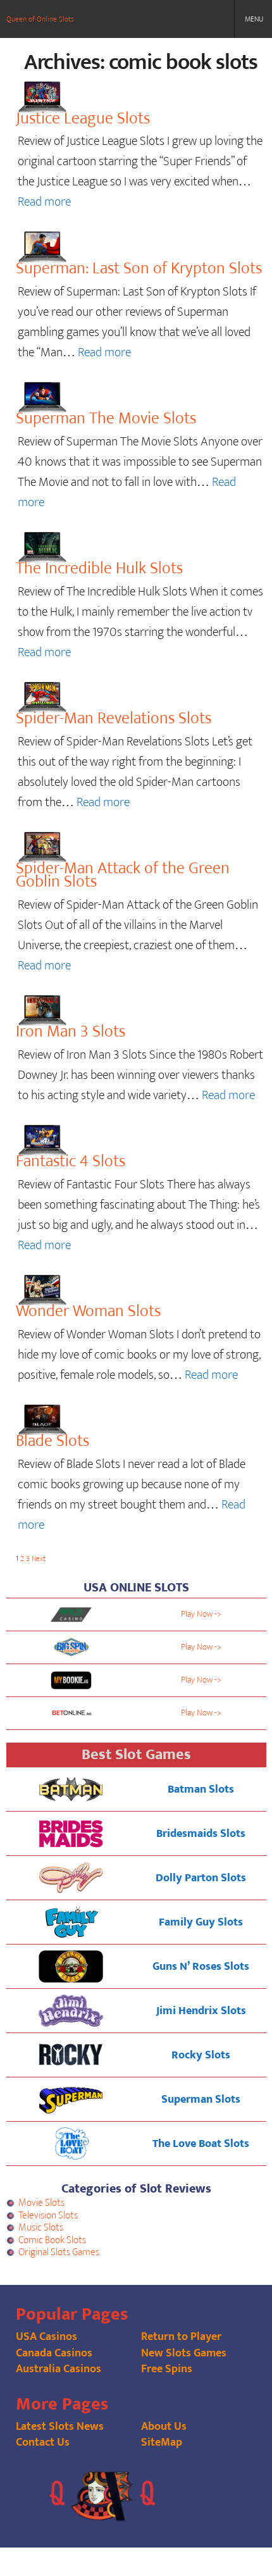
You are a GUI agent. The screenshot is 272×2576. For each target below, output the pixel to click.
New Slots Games (184, 2353)
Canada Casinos (54, 2353)
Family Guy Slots (201, 1922)
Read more (44, 202)
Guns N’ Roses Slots (201, 1967)
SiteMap (162, 2442)
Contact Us (43, 2442)
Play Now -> (201, 1614)
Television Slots (48, 2216)
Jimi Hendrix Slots (201, 2011)
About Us (164, 2427)
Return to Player (181, 2337)
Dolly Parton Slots (201, 1878)
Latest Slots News (60, 2427)
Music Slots (41, 2228)
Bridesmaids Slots (201, 1834)
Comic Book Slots (52, 2240)
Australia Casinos (59, 2369)
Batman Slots (201, 1789)
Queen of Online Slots (40, 19)
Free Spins (167, 2369)
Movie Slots (41, 2203)
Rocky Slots (201, 2055)
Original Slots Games (59, 2252)
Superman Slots (201, 2100)
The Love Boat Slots (201, 2144)
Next (39, 1559)
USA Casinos (46, 2337)
